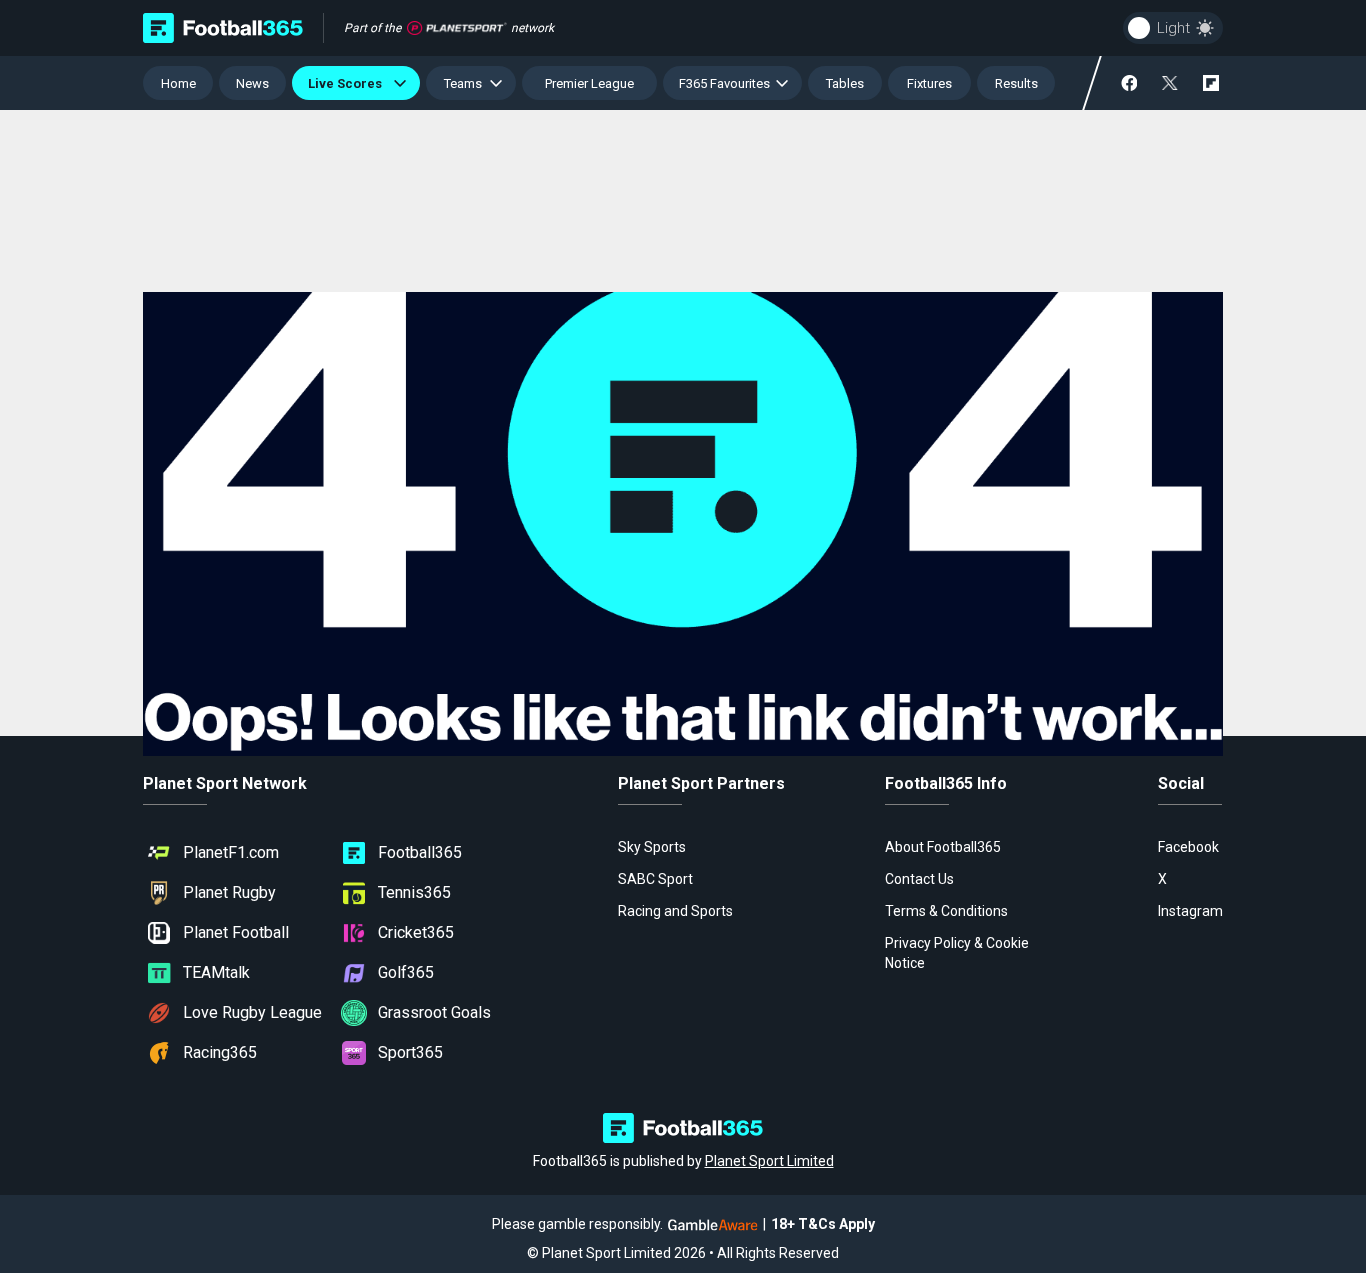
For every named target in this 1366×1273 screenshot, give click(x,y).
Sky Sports (652, 847)
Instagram (1190, 911)
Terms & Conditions (946, 911)
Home (178, 83)
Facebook (1188, 847)
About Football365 (943, 847)
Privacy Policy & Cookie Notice (957, 953)
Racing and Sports (675, 911)
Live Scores (348, 83)
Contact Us (919, 879)
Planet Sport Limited (769, 1161)
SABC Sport (655, 879)
